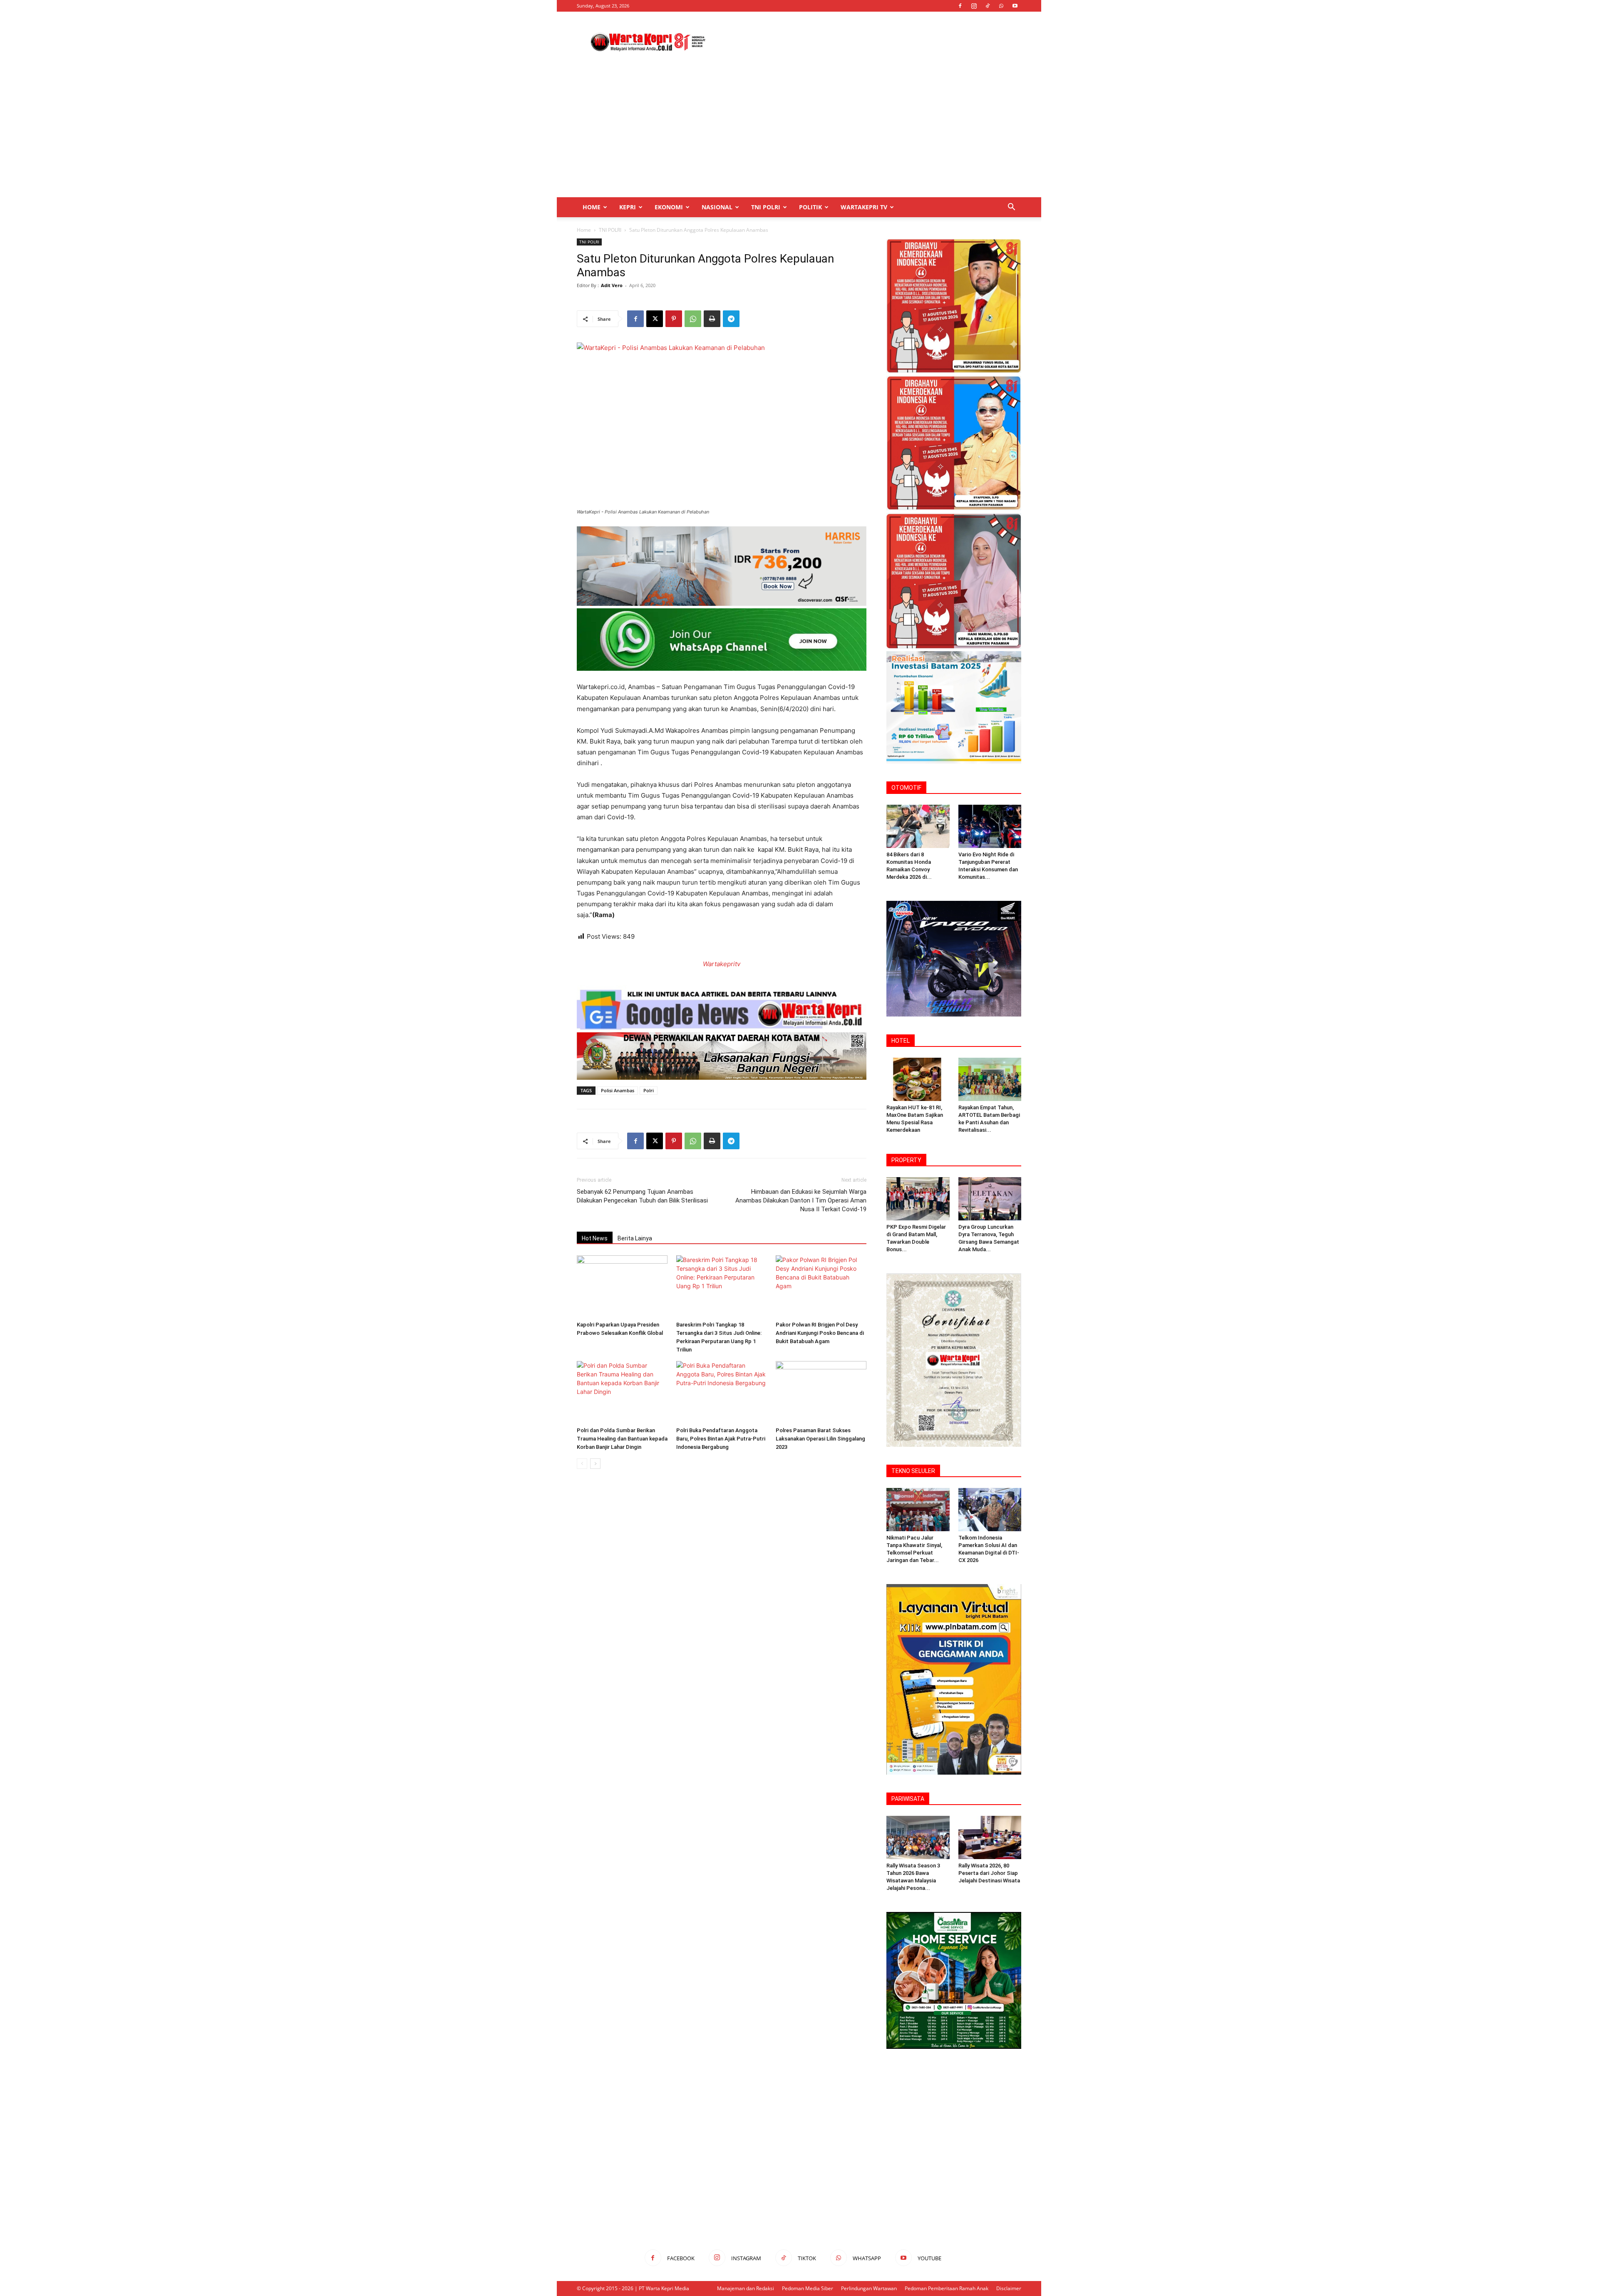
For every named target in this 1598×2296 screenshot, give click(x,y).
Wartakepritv (722, 964)
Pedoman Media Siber (808, 2288)
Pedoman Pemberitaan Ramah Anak (947, 2288)
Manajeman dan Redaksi (746, 2288)
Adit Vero (612, 285)
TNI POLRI (766, 207)
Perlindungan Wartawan (869, 2288)
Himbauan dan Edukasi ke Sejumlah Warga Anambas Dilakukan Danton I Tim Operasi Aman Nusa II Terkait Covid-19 (801, 1200)
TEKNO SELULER (913, 1471)
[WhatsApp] (1001, 6)
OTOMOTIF (906, 788)
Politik (810, 207)
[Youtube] (1015, 6)
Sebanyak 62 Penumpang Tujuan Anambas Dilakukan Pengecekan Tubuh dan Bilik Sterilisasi (642, 1196)
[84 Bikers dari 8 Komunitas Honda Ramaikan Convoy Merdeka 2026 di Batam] (918, 826)
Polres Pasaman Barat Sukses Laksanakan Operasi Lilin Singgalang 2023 (820, 1439)
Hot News (595, 1238)
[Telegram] (731, 319)
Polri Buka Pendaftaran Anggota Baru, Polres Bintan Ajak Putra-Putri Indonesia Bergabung (721, 1439)
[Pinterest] (674, 319)
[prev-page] (582, 1464)
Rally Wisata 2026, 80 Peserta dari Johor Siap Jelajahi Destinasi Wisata (989, 1873)
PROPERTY (906, 1160)
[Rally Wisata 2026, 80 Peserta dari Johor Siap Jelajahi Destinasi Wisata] (990, 1837)
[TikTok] (988, 6)
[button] (1011, 208)
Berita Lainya (635, 1238)
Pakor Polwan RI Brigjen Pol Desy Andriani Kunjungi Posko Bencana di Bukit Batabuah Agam (820, 1333)
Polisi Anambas (618, 1090)
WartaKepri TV (864, 207)
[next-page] (595, 1464)
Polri (649, 1090)
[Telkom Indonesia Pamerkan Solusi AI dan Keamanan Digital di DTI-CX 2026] (990, 1510)
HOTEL (901, 1041)
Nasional (717, 207)
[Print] (712, 319)
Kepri (628, 207)
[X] (655, 319)
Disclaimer (1009, 2288)
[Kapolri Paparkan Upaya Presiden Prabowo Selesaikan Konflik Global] (622, 1287)
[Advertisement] (870, 42)
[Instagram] (974, 6)
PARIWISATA (908, 1799)
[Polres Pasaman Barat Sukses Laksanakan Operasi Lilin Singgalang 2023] (821, 1392)
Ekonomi (669, 207)
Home (592, 207)
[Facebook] (960, 6)
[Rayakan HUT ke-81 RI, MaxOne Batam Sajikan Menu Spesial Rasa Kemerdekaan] (918, 1079)
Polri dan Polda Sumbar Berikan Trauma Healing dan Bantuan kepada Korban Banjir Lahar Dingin (622, 1439)
